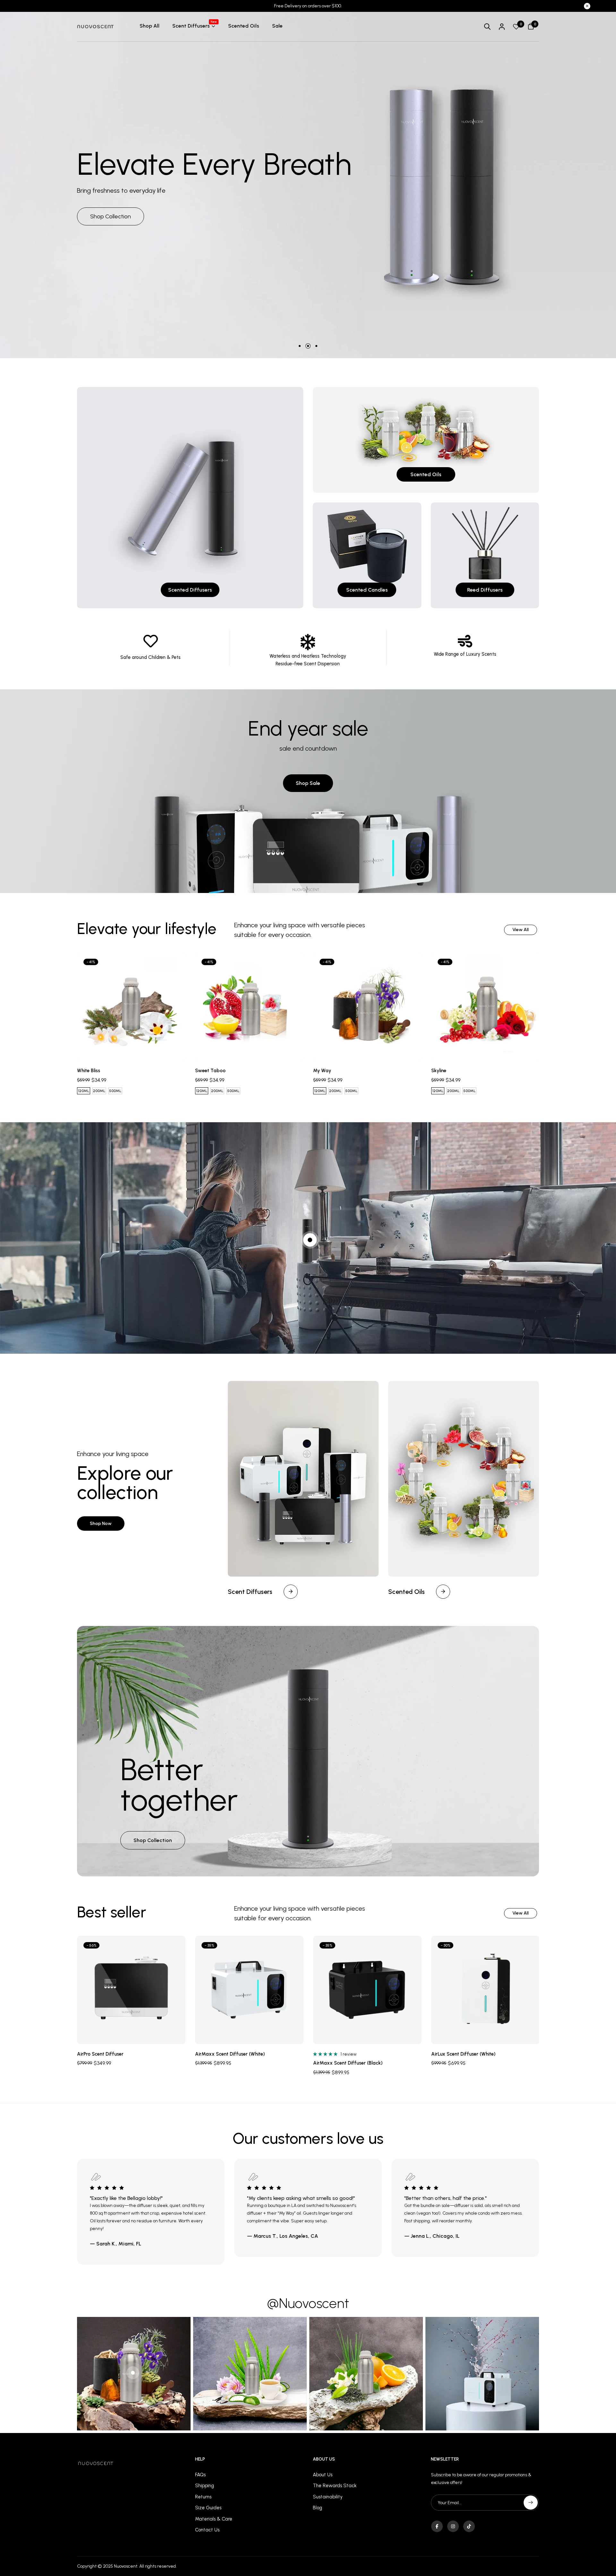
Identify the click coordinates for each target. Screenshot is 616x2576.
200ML (99, 1091)
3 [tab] (316, 346)
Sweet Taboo (210, 1071)
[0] (516, 27)
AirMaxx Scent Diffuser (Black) (348, 2063)
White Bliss (89, 1071)
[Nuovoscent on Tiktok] (469, 2526)
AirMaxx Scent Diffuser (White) (230, 2054)
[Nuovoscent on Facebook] (437, 2526)
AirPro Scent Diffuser (100, 2054)
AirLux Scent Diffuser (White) (463, 2054)
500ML (115, 1091)
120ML (84, 1091)
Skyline (439, 1071)
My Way (322, 1071)
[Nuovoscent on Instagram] (453, 2526)
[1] (310, 1240)
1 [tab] (300, 346)
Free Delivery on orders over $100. (308, 6)
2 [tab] (308, 346)
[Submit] (531, 2503)
